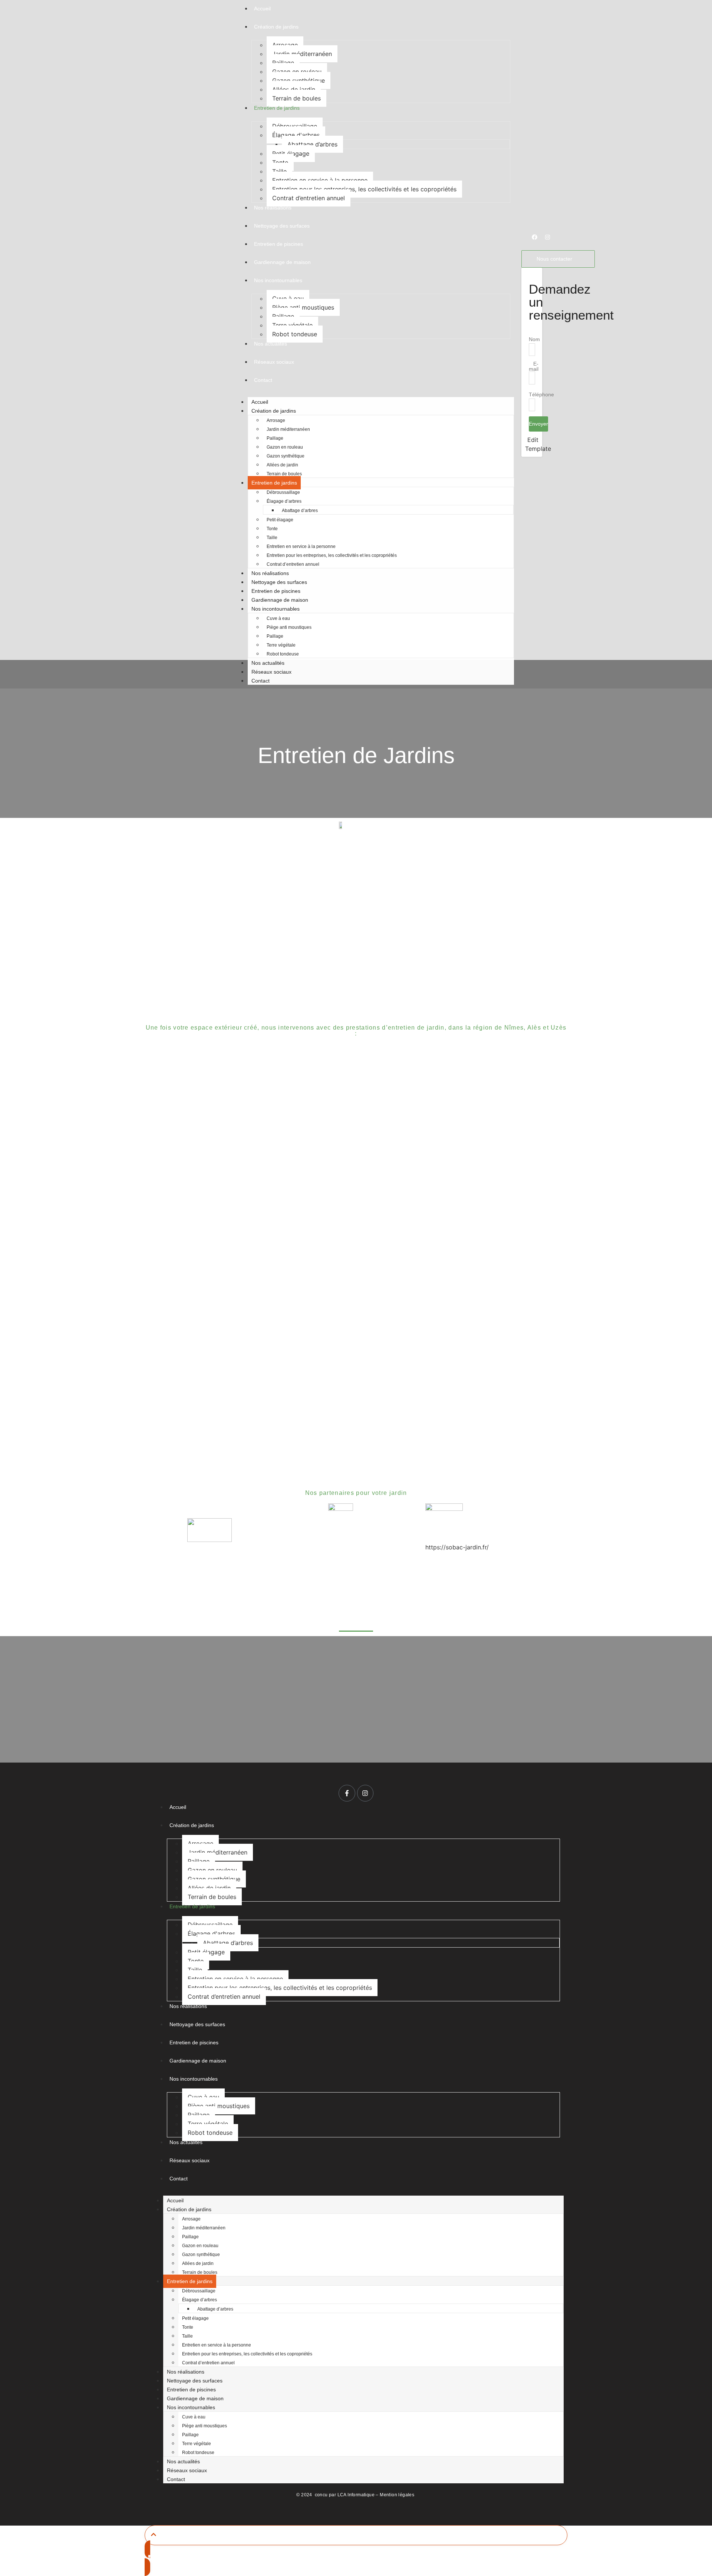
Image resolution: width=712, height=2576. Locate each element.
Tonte (280, 162)
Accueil (260, 402)
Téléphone (541, 394)
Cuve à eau (288, 298)
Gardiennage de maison (280, 600)
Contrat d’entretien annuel (309, 198)
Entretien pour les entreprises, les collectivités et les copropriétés (364, 189)
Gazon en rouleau (297, 72)
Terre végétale (292, 325)
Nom (534, 339)
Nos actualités (268, 663)
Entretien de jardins (274, 483)
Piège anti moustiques (303, 307)
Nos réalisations (270, 573)
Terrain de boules (296, 98)
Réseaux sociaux (271, 672)
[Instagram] (548, 237)
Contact (261, 681)
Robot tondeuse (295, 334)
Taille (279, 171)
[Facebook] (535, 237)
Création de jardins (274, 411)
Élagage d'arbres (296, 135)
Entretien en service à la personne (320, 180)
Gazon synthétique (299, 80)
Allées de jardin (294, 89)
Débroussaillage (295, 126)
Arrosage (285, 45)
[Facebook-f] (347, 1793)
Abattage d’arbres (312, 144)
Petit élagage (291, 153)
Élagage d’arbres (284, 501)
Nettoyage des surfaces (279, 582)
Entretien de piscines (276, 591)
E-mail (534, 366)
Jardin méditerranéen (302, 54)
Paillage (283, 63)
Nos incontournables (276, 609)
